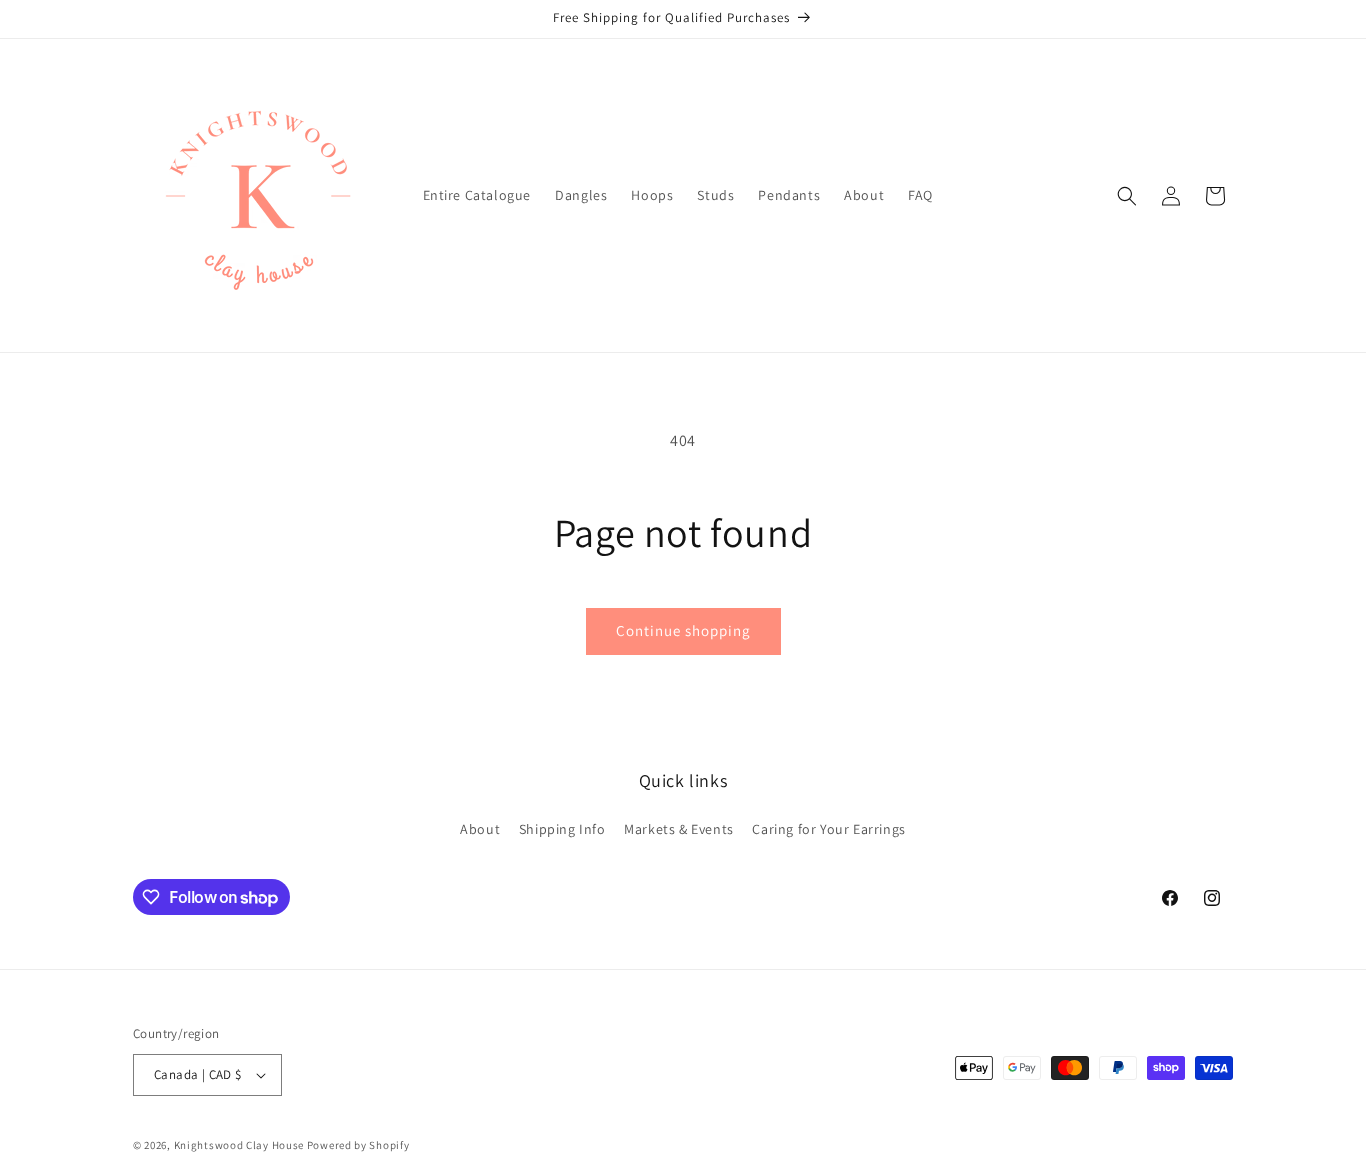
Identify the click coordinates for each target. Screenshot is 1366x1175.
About (480, 829)
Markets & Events (679, 829)
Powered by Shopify (358, 1145)
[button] (1127, 196)
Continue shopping (683, 630)
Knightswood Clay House (239, 1145)
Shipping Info (562, 829)
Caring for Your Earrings (828, 829)
